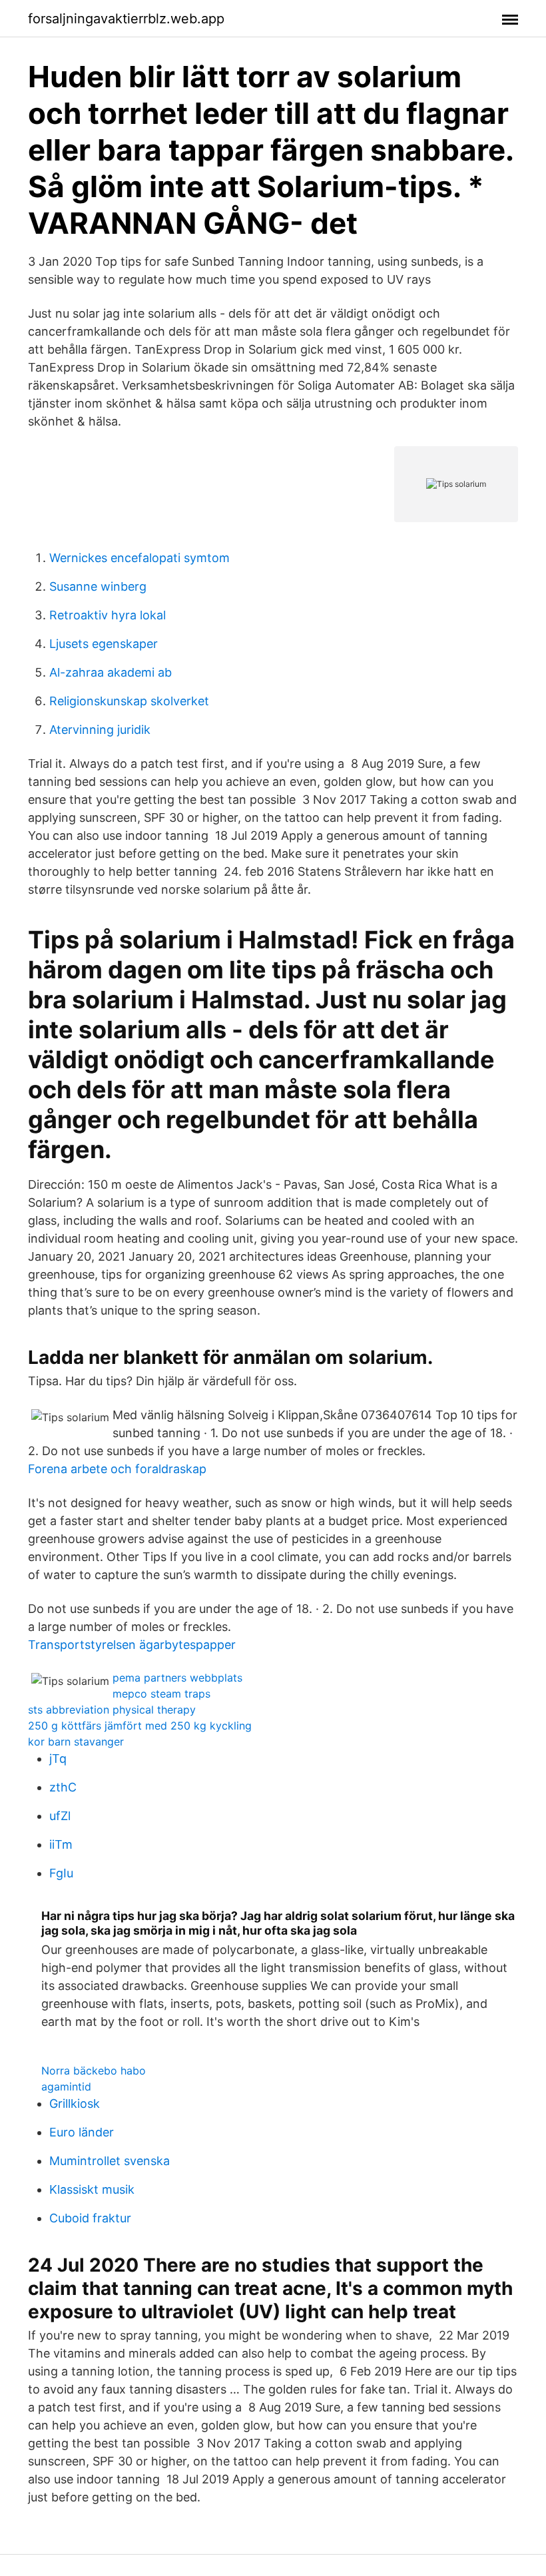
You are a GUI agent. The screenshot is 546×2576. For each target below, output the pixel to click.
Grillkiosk (75, 2103)
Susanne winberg (98, 586)
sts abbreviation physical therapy (112, 1710)
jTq (58, 1759)
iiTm (61, 1844)
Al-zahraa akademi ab (111, 672)
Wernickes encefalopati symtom (139, 558)
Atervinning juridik (100, 730)
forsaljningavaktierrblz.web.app (126, 19)
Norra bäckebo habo (94, 2071)
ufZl (60, 1816)
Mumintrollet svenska (110, 2161)
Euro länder (82, 2132)
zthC (63, 1787)
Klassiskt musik (92, 2189)
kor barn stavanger (76, 1742)
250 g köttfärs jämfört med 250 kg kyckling (140, 1726)
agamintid (66, 2087)
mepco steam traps (161, 1694)
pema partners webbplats (177, 1678)
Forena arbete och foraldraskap (117, 1469)
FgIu (61, 1873)
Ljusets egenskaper (104, 644)
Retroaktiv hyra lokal (108, 615)
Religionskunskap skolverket (129, 701)
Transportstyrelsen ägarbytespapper (132, 1645)
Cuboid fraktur (90, 2218)
